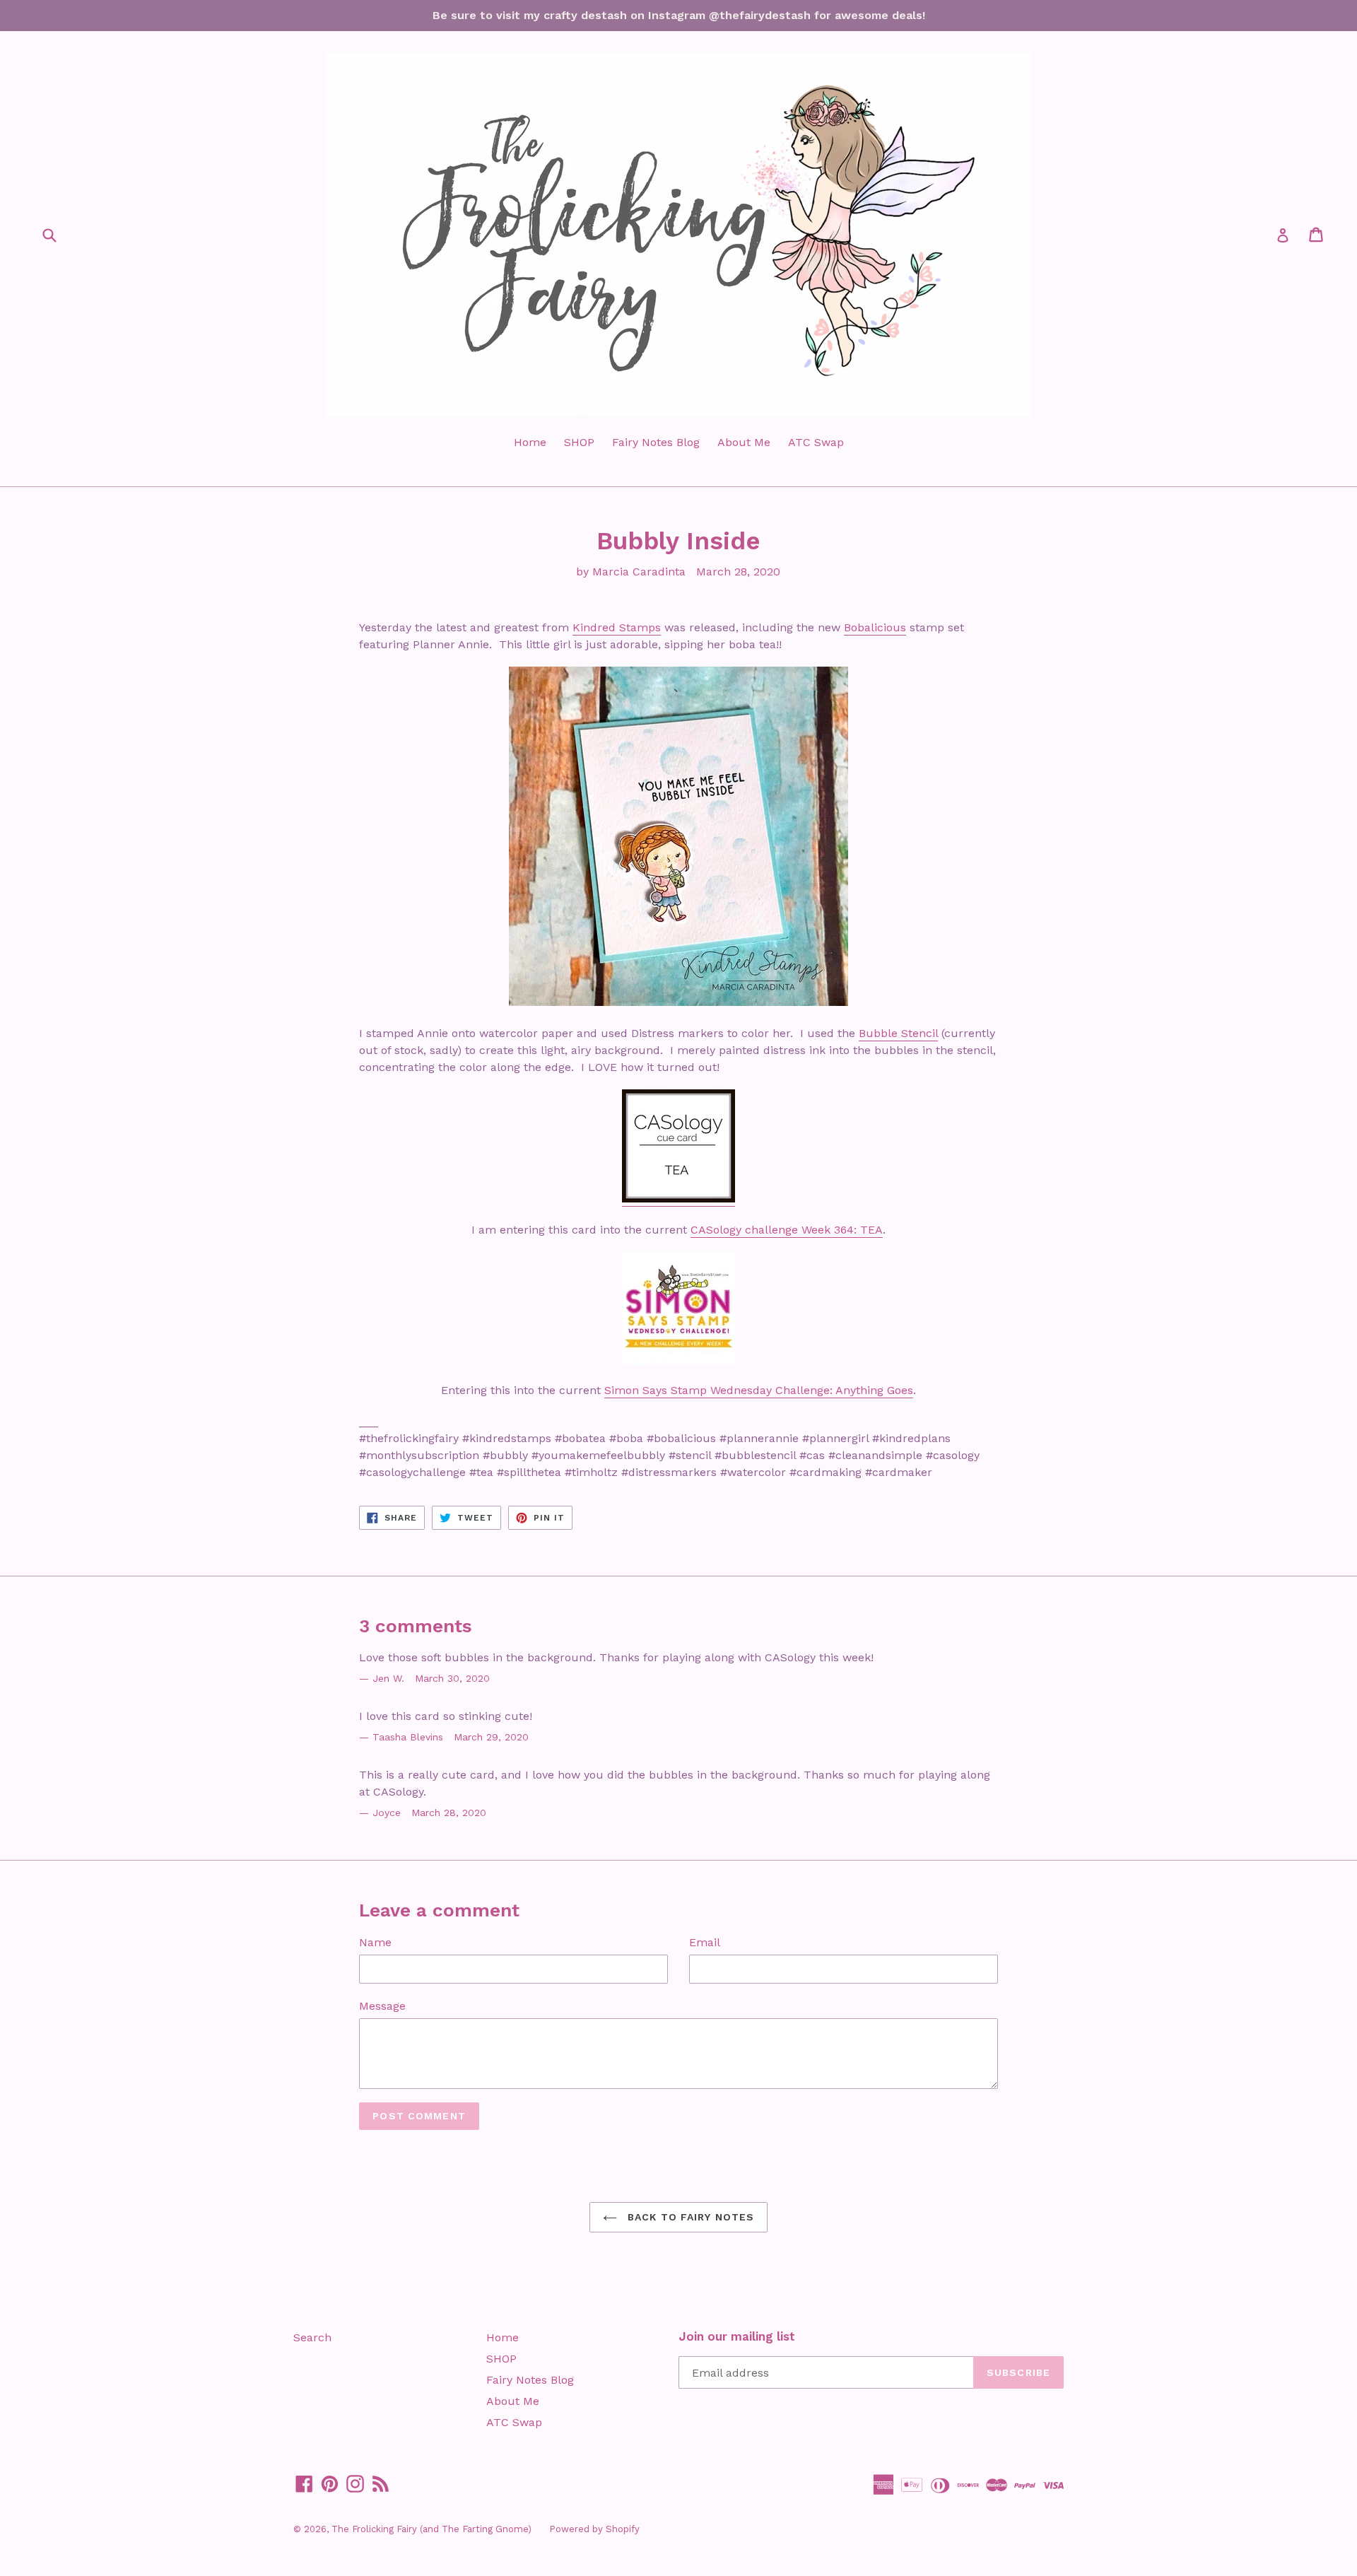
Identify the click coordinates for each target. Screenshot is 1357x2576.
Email (705, 1942)
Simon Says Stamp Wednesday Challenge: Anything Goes (759, 1390)
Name (375, 1942)
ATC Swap (816, 442)
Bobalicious (875, 627)
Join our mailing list (737, 2336)
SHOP (579, 442)
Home (530, 442)
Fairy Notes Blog (656, 442)
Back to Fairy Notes (689, 2217)
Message (382, 2006)
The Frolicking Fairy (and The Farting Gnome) (431, 2529)
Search (312, 2337)
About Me (744, 442)
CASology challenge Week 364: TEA (787, 1230)
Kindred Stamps (617, 627)
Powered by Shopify (594, 2529)
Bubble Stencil (898, 1033)
